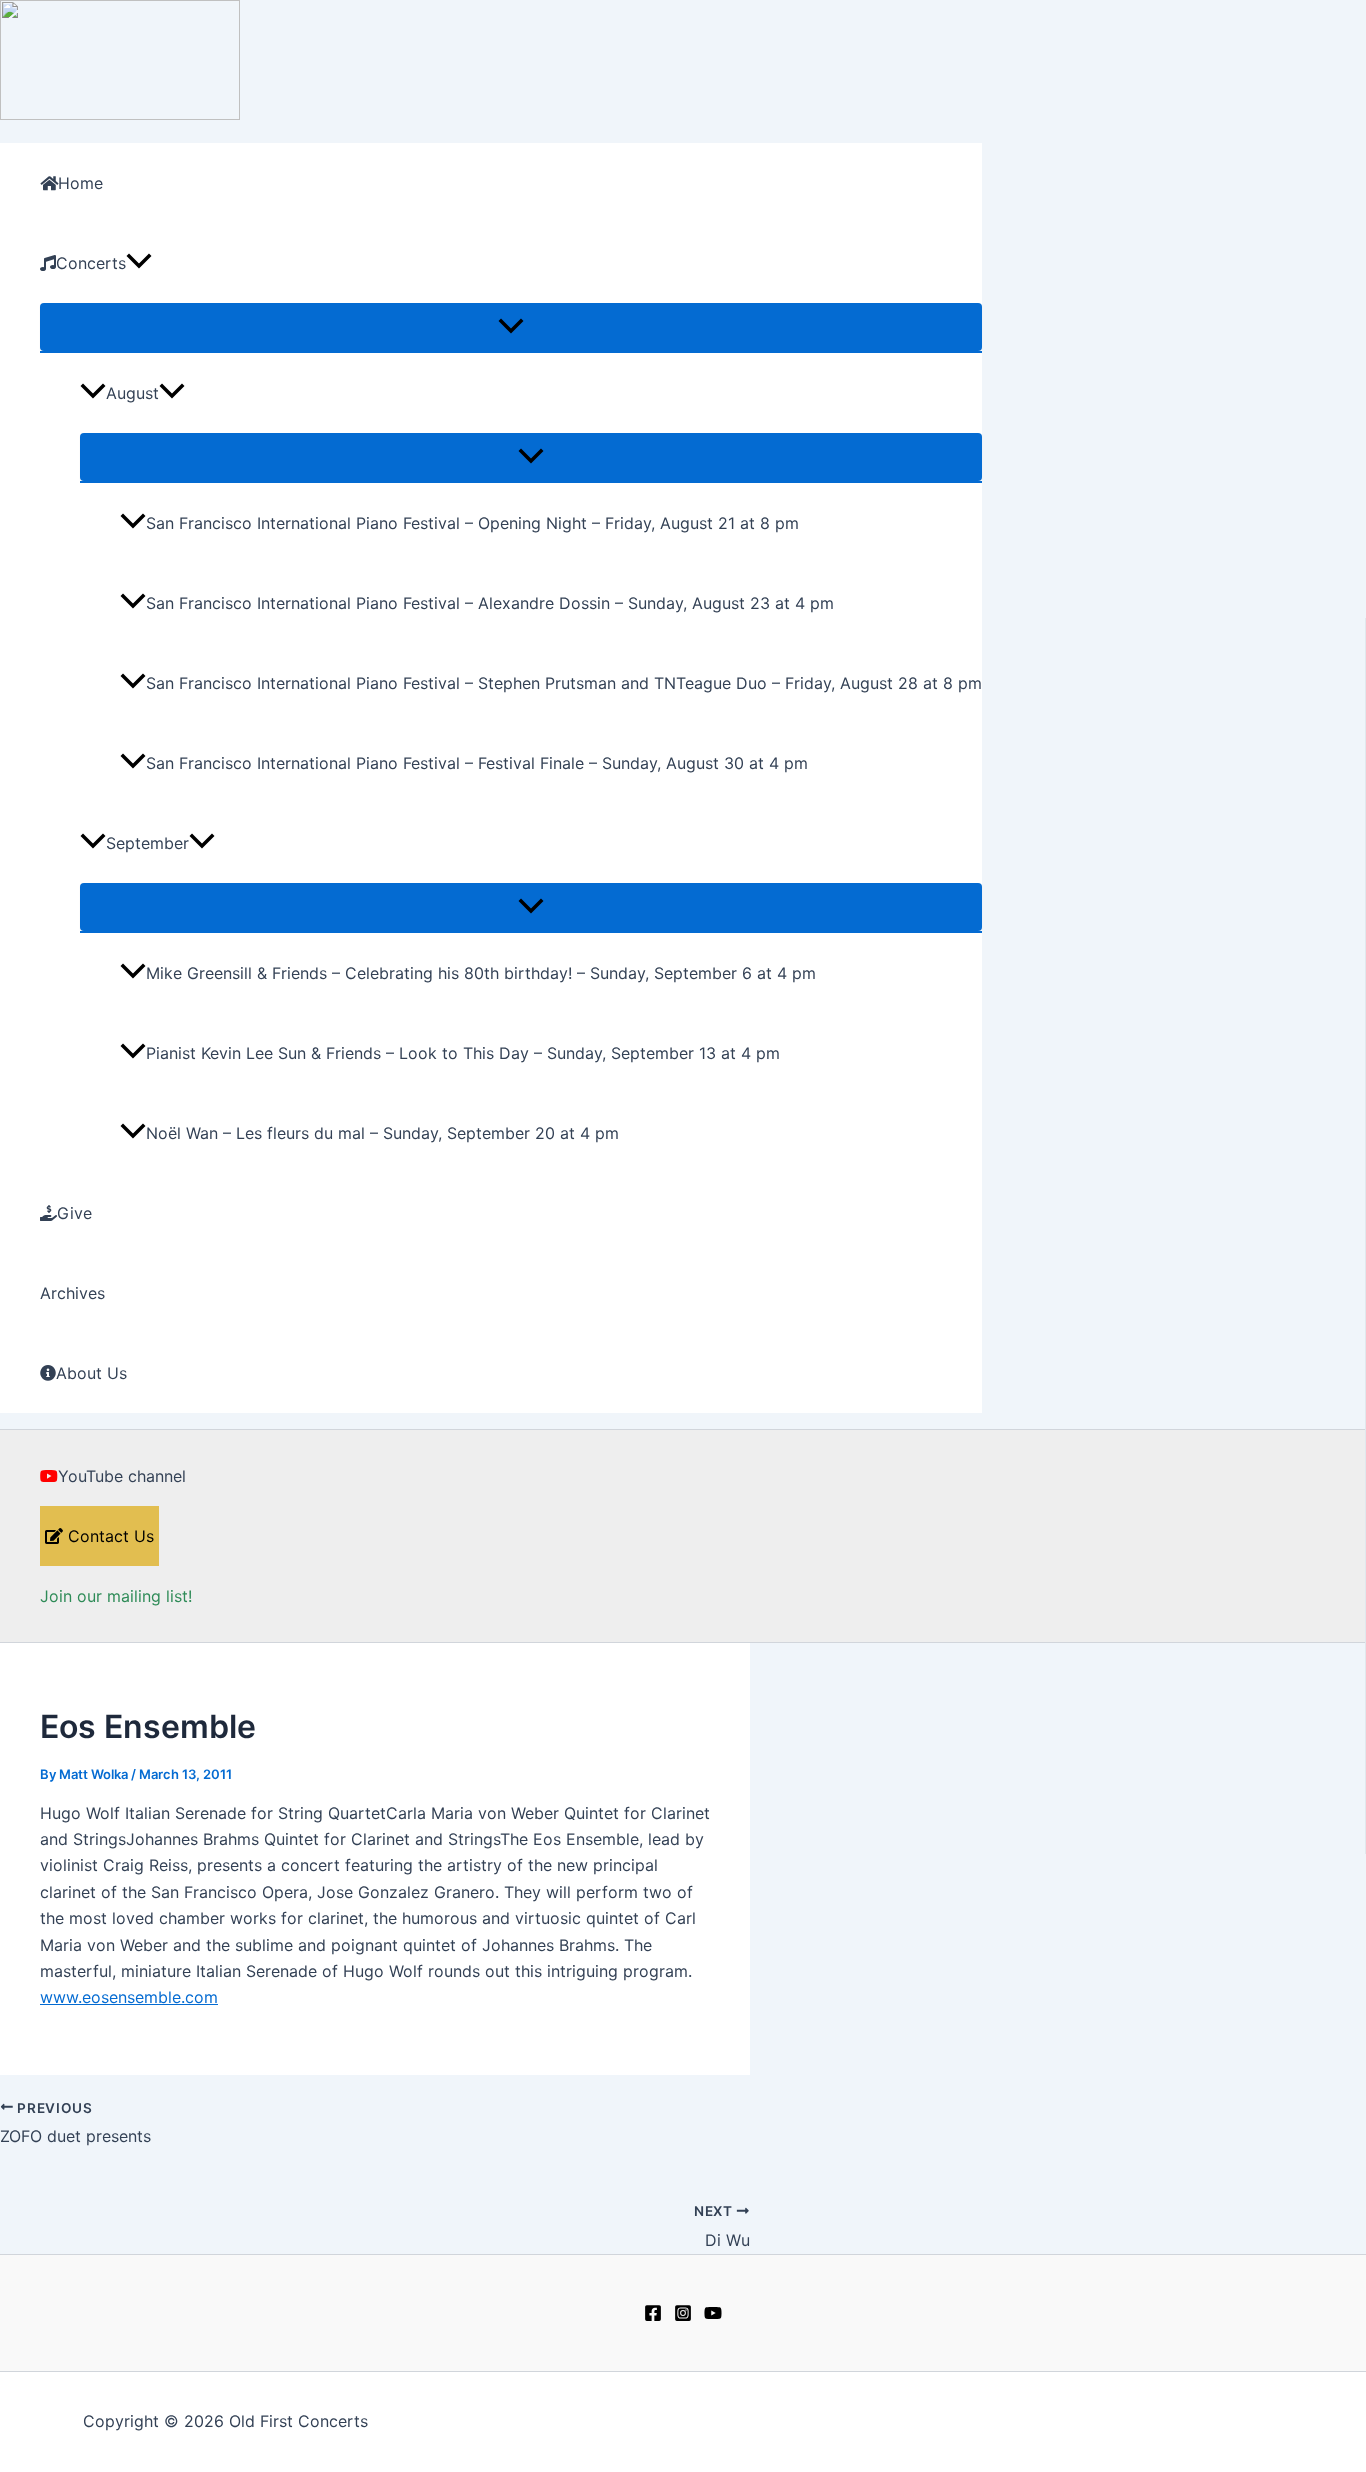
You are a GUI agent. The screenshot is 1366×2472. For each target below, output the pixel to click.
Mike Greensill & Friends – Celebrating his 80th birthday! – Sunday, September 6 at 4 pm (481, 973)
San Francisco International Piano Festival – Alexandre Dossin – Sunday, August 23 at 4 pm (490, 603)
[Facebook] (653, 2316)
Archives (72, 1293)
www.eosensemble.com (129, 1997)
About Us (91, 1373)
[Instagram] (683, 2316)
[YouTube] (713, 2316)
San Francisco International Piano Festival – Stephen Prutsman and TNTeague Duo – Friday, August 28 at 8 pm (564, 683)
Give (74, 1213)
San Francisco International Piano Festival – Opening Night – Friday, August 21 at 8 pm (472, 523)
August (132, 393)
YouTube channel (122, 1476)
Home (80, 183)
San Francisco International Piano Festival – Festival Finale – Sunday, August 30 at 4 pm (477, 763)
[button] (139, 263)
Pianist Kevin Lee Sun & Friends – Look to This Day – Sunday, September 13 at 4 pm (463, 1053)
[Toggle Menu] (511, 327)
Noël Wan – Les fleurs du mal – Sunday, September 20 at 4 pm (382, 1133)
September (147, 843)
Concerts (91, 263)
